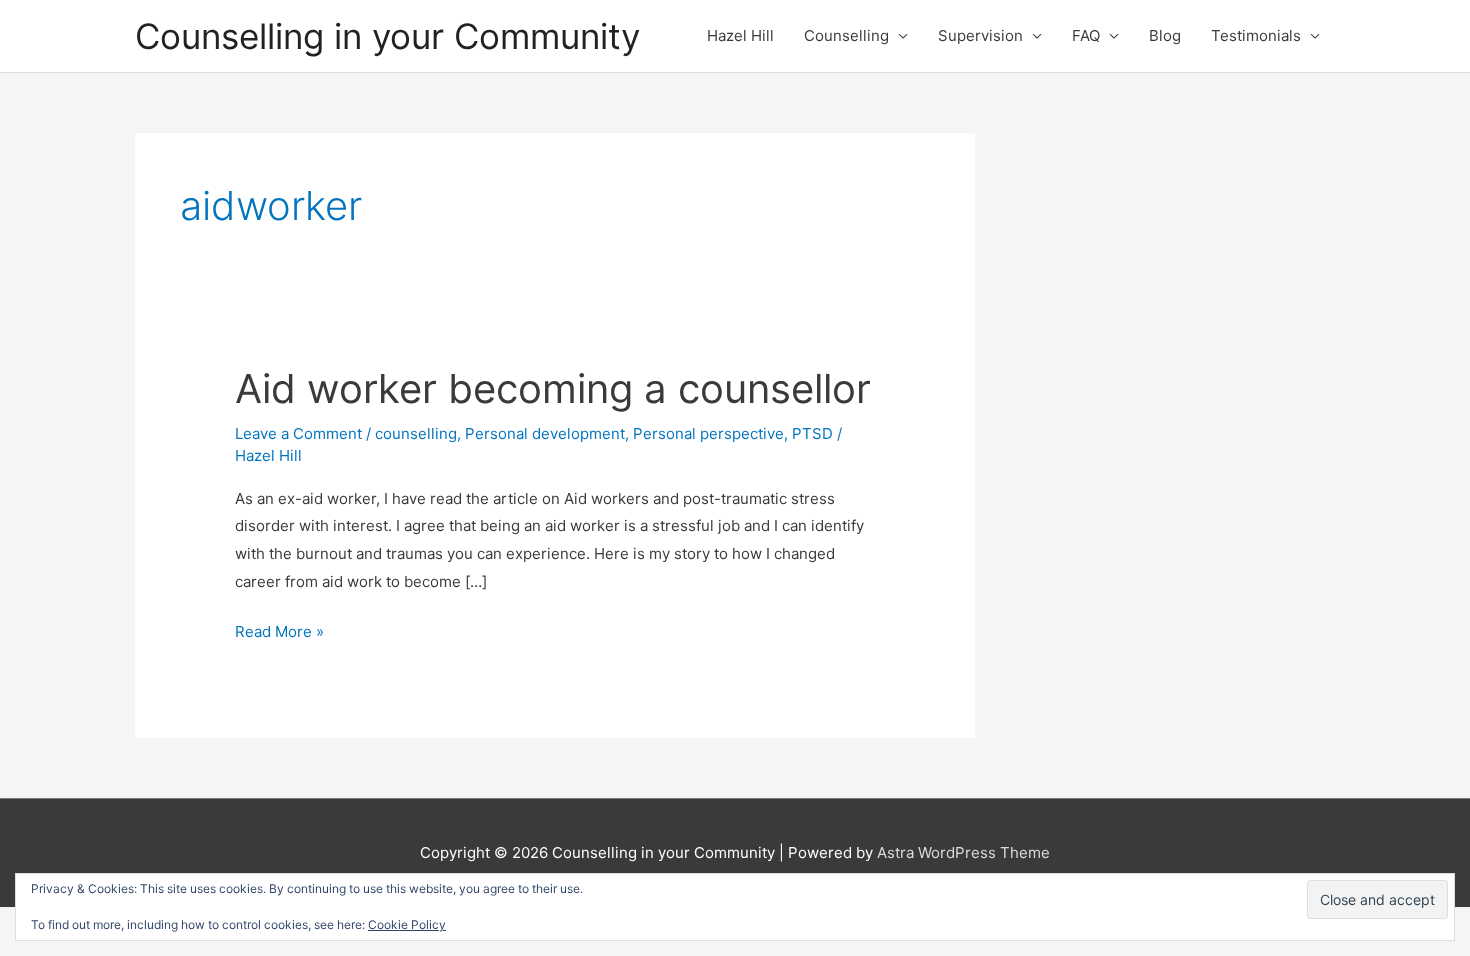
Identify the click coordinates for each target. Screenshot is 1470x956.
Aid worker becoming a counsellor (553, 388)
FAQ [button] (1086, 35)
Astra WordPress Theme (963, 852)
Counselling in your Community (387, 36)
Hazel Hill (740, 35)
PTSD (812, 433)
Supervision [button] (980, 35)
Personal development (545, 433)
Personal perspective (708, 433)
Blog (1165, 35)
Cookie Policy (407, 924)
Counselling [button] (846, 35)
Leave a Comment (298, 433)
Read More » (279, 633)
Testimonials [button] (1256, 35)
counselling (416, 433)
